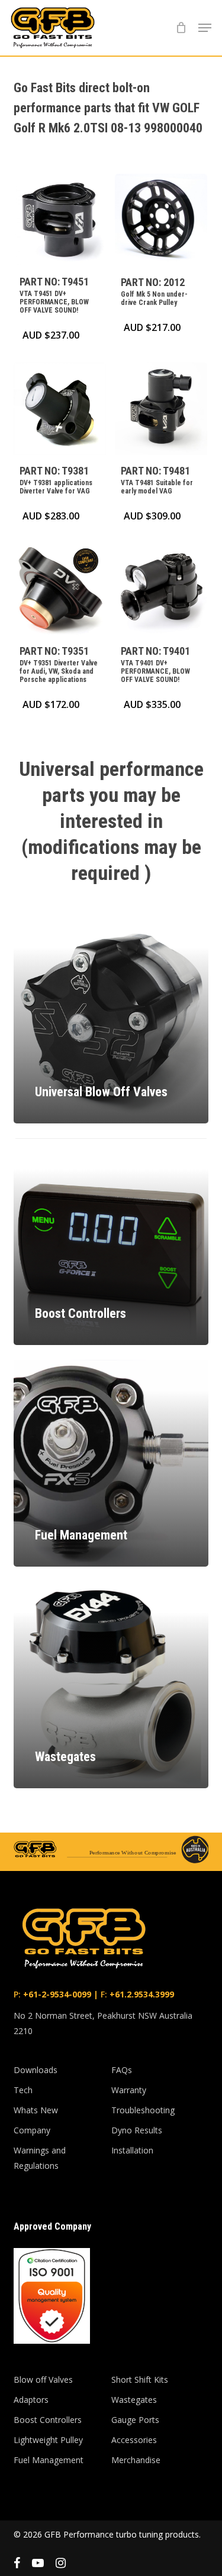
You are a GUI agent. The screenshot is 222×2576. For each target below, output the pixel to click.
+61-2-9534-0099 (56, 1994)
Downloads (36, 2070)
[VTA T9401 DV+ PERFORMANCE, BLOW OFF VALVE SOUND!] (161, 589)
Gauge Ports (135, 2420)
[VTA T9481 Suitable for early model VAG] (161, 408)
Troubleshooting (143, 2110)
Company (32, 2130)
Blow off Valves (43, 2380)
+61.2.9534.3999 (141, 1994)
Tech (23, 2090)
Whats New (36, 2110)
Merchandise (136, 2460)
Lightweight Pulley (48, 2440)
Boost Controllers (48, 2420)
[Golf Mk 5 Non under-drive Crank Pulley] (161, 220)
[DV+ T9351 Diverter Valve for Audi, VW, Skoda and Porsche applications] (60, 589)
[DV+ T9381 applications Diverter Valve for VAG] (60, 408)
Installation (132, 2150)
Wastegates (134, 2400)
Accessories (134, 2440)
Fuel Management (49, 2460)
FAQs (122, 2070)
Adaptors (31, 2400)
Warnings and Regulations (40, 2158)
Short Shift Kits (140, 2380)
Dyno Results (137, 2130)
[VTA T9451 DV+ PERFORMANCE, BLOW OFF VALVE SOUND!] (60, 220)
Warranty (129, 2090)
